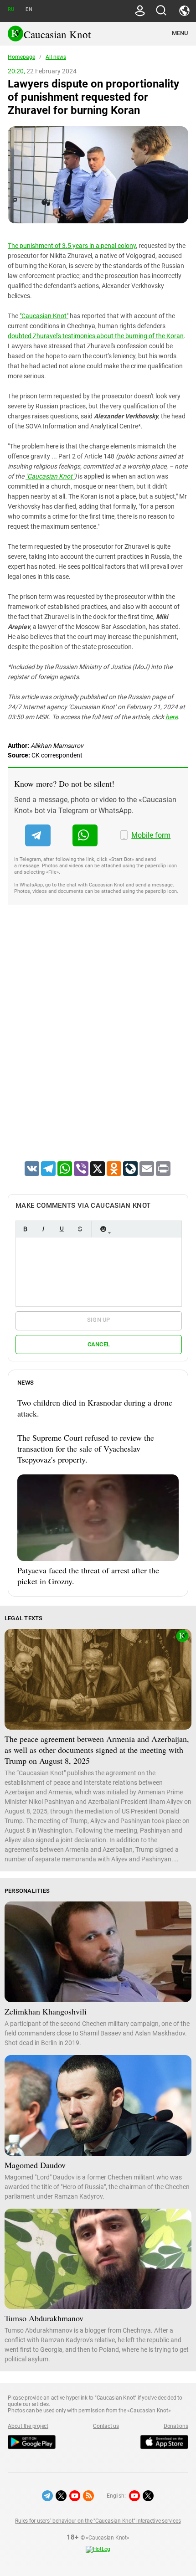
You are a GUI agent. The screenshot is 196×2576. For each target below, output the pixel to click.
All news (56, 57)
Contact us (106, 2426)
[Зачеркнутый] (80, 1229)
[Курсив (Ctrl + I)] (43, 1229)
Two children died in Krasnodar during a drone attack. (95, 1408)
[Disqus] (98, 1045)
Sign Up (99, 1320)
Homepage (21, 57)
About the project (28, 2426)
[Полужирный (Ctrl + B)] (25, 1229)
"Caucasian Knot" (44, 316)
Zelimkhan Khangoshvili (46, 2011)
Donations (176, 2426)
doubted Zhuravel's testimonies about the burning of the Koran (96, 336)
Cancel (99, 1344)
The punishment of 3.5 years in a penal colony (72, 246)
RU (11, 9)
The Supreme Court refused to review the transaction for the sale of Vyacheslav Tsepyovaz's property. (86, 1448)
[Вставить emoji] (103, 1229)
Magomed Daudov (35, 2165)
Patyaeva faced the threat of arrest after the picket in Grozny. (88, 1576)
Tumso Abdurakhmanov (44, 2318)
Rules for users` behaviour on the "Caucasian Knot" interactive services (98, 2521)
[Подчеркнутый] (62, 1229)
